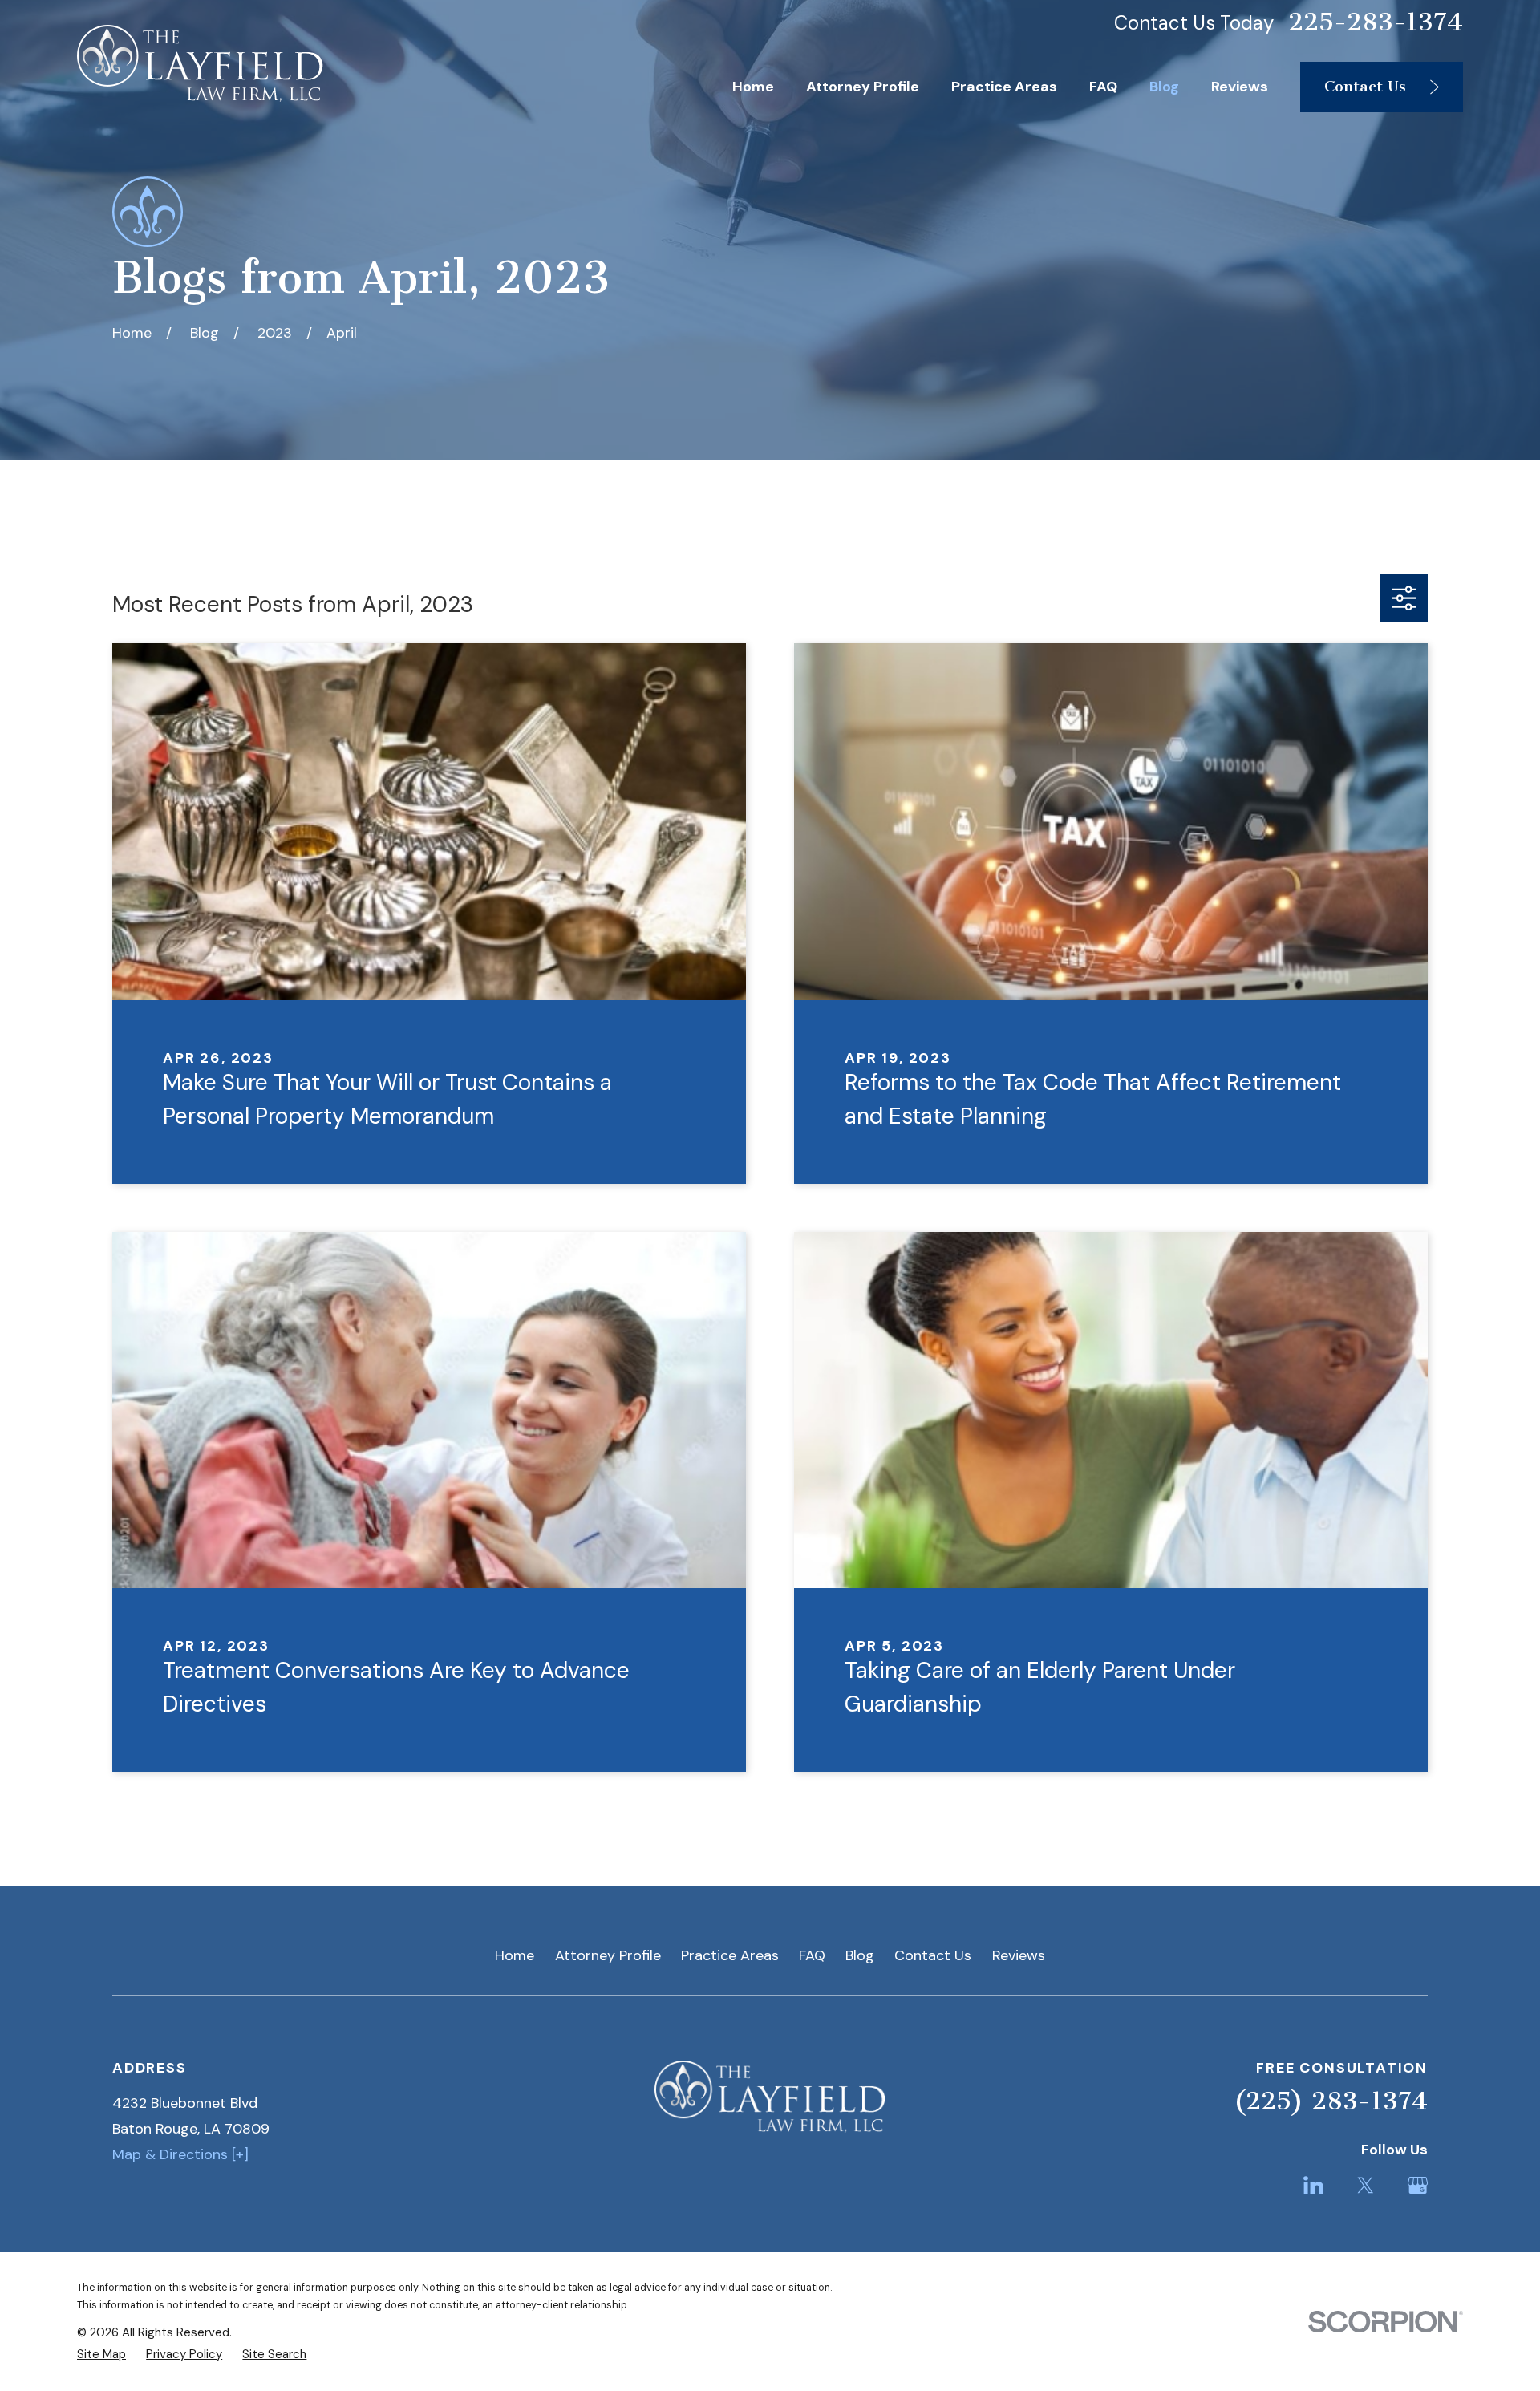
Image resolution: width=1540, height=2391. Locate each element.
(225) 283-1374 (1331, 2101)
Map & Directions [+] (180, 2154)
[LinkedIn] (1313, 2185)
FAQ (812, 1955)
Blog (860, 1955)
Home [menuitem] (753, 87)
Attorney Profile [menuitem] (863, 87)
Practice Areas (730, 1955)
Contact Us (933, 1955)
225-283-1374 (1376, 23)
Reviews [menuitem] (1240, 87)
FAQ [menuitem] (1103, 87)
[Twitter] (1366, 2185)
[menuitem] (101, 2355)
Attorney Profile (608, 1955)
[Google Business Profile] (1418, 2185)
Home (515, 1955)
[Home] (200, 63)
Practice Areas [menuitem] (1004, 87)
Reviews (1019, 1955)
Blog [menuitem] (1164, 87)
